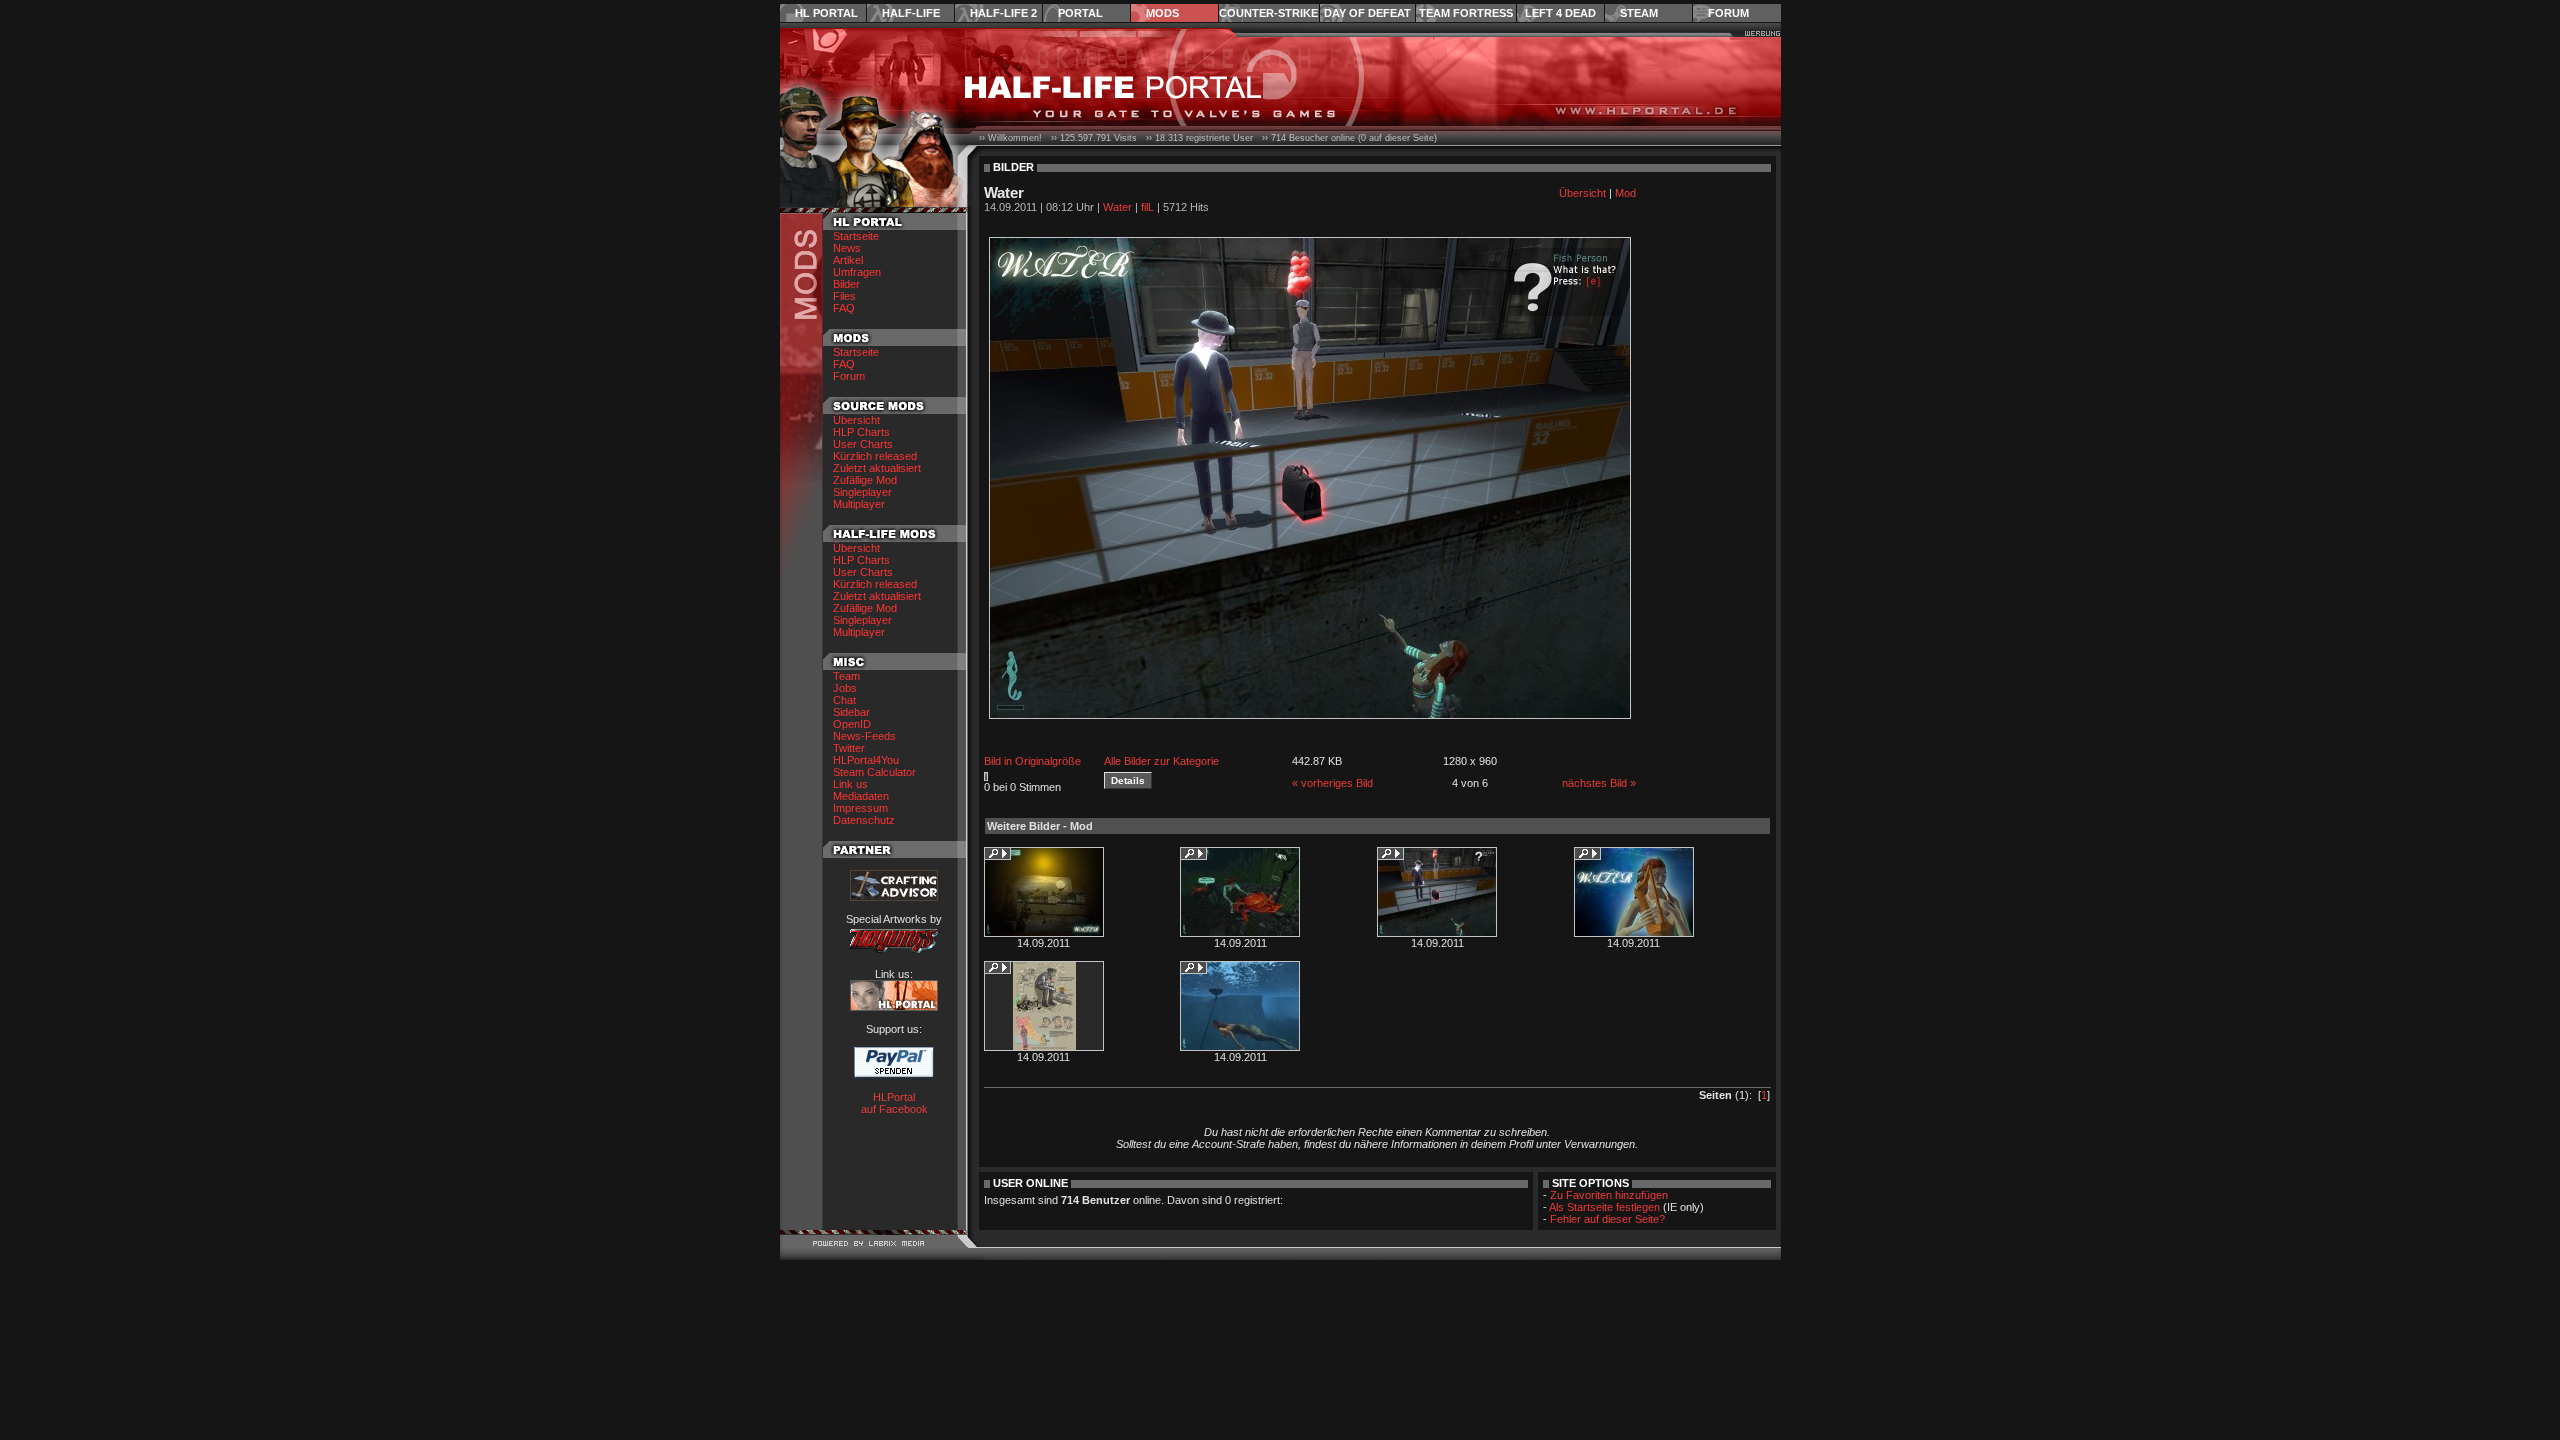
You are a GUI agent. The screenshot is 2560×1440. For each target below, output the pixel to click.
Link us (850, 784)
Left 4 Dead (1560, 13)
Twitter (849, 748)
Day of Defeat (1367, 13)
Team (846, 676)
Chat (844, 700)
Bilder (846, 284)
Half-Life (911, 13)
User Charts (863, 444)
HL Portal (826, 13)
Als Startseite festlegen (1604, 1207)
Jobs (845, 688)
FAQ (844, 308)
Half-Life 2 (1003, 13)
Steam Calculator (874, 772)
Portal (1080, 13)
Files (844, 296)
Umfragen (857, 272)
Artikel (848, 260)
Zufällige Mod (865, 480)
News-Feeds (864, 736)
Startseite (856, 236)
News (847, 248)
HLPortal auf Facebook (894, 1103)
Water (1117, 207)
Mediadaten (861, 796)
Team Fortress (1466, 13)
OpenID (852, 724)
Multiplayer (859, 504)
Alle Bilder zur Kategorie (1161, 761)
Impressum (860, 808)
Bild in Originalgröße (1032, 761)
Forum (1728, 13)
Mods (1162, 13)
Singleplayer (862, 492)
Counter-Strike (1268, 13)
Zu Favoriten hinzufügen (1609, 1195)
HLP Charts (861, 432)
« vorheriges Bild (1332, 783)
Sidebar (851, 712)
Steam (1639, 13)
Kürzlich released (875, 456)
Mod (1625, 193)
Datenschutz (864, 820)
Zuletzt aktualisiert (877, 468)
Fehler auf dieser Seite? (1607, 1219)
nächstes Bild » (1599, 783)
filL (1147, 207)
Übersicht (856, 420)
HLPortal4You (866, 760)
